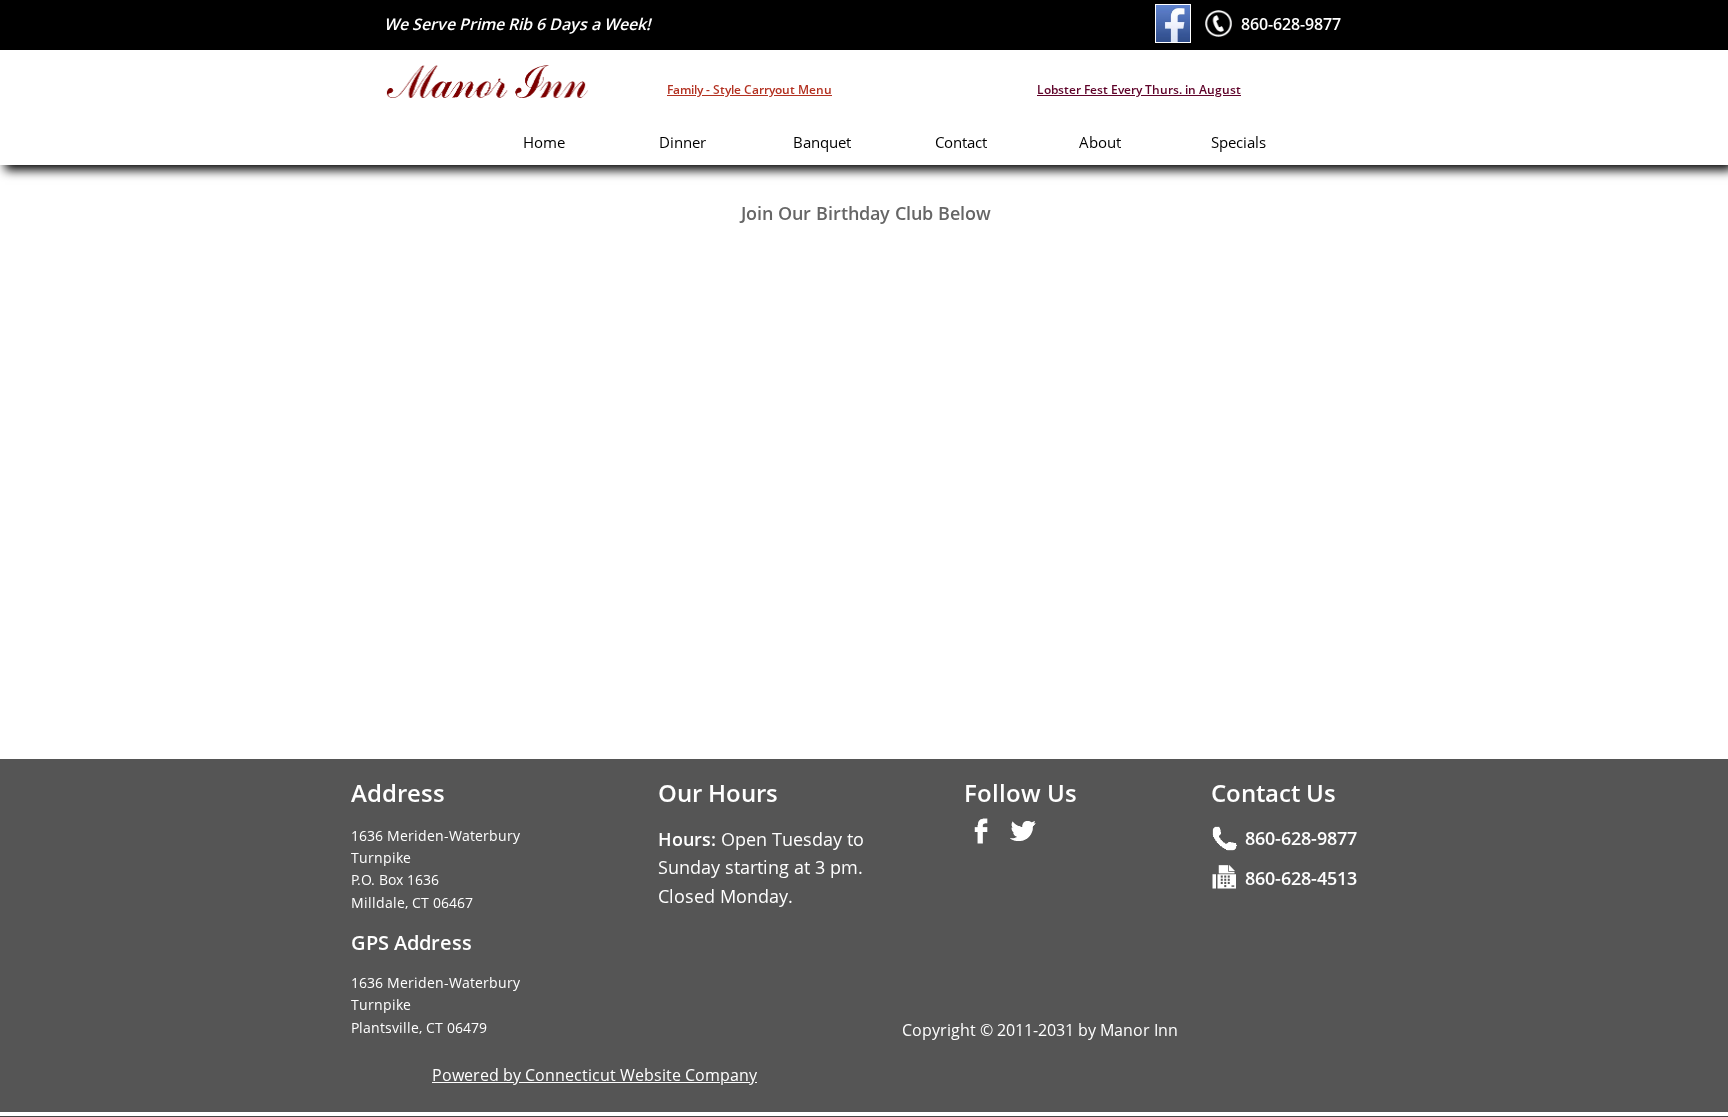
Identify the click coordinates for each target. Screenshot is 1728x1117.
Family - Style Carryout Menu (749, 89)
